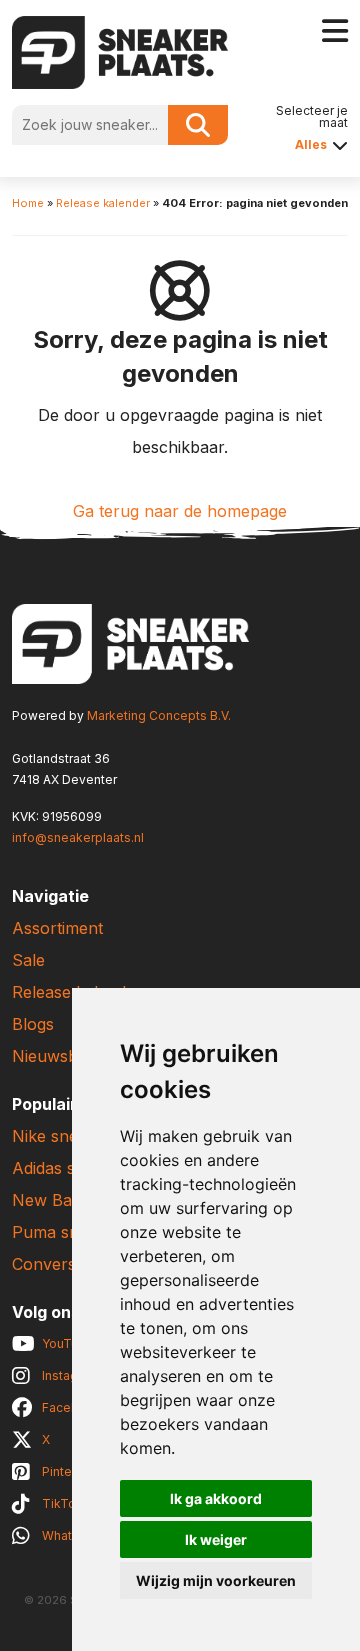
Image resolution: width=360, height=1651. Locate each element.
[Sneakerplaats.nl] (120, 51)
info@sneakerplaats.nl (78, 837)
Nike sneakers (66, 1136)
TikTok (62, 1503)
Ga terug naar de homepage (180, 511)
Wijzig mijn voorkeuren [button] (216, 1580)
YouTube (68, 1343)
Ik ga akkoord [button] (216, 1498)
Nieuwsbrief (57, 1056)
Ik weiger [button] (216, 1539)
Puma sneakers (71, 1232)
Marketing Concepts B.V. (159, 715)
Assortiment (57, 928)
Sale (28, 960)
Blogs (33, 1024)
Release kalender (103, 203)
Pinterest (68, 1471)
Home (28, 203)
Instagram (71, 1375)
